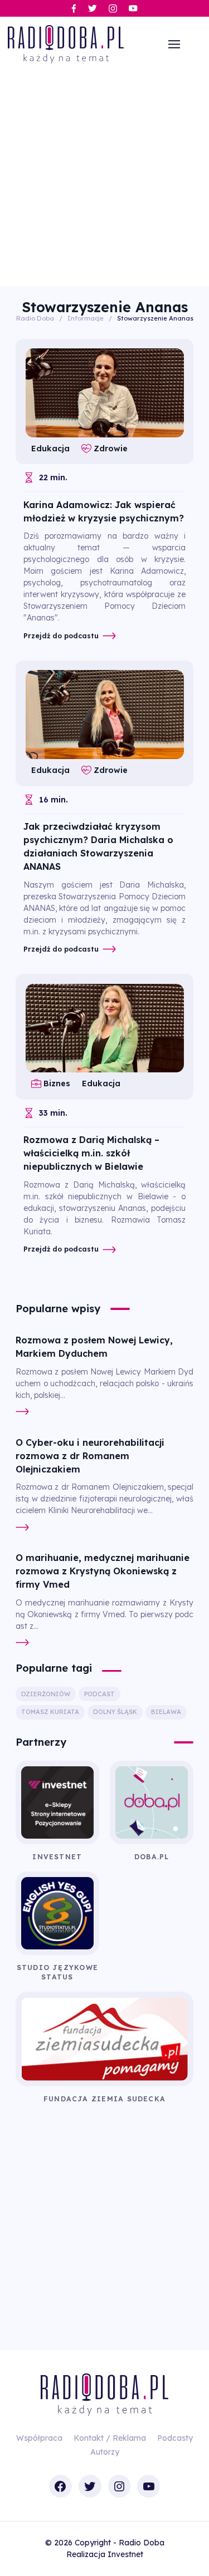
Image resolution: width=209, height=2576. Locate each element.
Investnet (125, 2554)
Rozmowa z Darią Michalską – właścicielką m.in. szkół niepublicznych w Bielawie (91, 1153)
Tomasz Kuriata (50, 1712)
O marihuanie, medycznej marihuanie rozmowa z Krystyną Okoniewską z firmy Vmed (103, 1571)
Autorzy (105, 2452)
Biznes (57, 1083)
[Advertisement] (104, 176)
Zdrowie (111, 449)
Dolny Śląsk (115, 1712)
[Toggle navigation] (174, 45)
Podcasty (175, 2438)
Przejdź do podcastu (61, 636)
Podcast (99, 1694)
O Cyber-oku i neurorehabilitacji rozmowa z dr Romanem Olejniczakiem (90, 1456)
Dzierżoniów (46, 1694)
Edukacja (50, 449)
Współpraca (39, 2438)
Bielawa (166, 1712)
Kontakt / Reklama (110, 2438)
